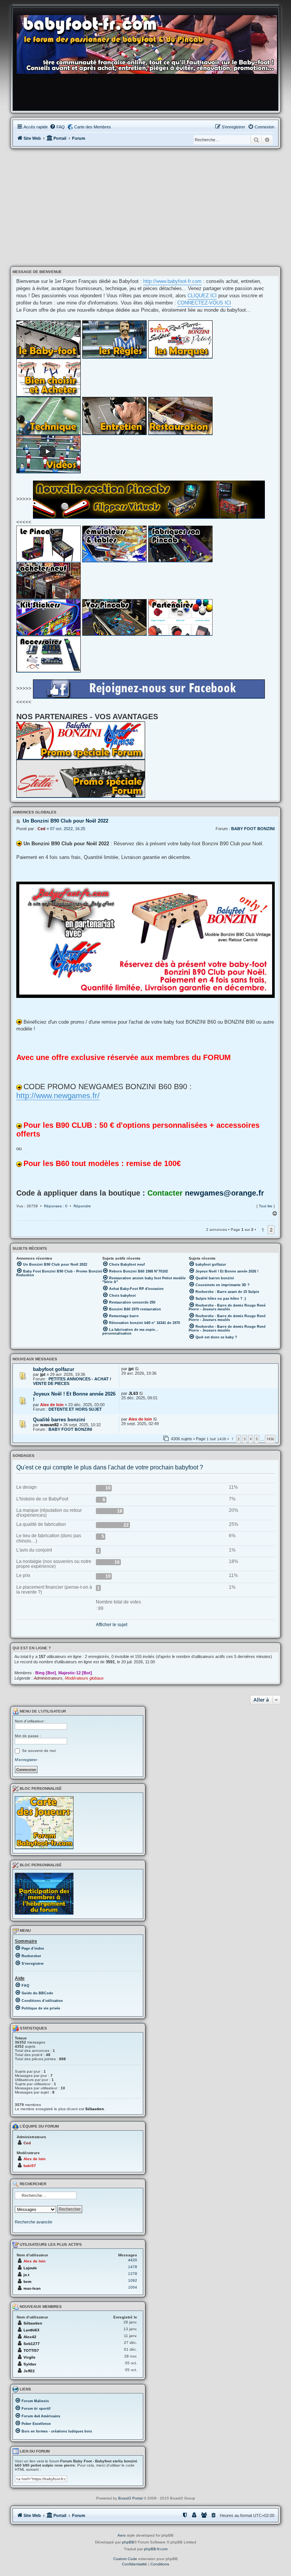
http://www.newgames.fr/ (58, 1096)
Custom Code (125, 2559)
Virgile (30, 2357)
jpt (43, 1374)
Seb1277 (32, 2344)
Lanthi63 (31, 2330)
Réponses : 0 (56, 1206)
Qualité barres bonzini (59, 1420)
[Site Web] (149, 61)
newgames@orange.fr (225, 1193)
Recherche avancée (34, 2222)
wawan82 (49, 1425)
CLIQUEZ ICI (202, 296)
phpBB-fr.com (156, 2549)
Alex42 (30, 2337)
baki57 (30, 2166)
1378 (133, 2274)
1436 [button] (270, 1439)
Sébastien (95, 2109)
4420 (133, 2260)
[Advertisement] (145, 206)
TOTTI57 (31, 2350)
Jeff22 (29, 2371)
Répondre (82, 1206)
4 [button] (251, 1439)
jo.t (26, 2275)
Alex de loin (52, 1405)
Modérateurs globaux (84, 1678)
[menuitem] (57, 127)
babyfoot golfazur (54, 1369)
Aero (122, 2535)
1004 (133, 2287)
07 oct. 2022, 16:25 (68, 829)
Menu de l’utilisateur (42, 1711)
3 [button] (245, 1439)
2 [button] (271, 1230)
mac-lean (32, 2288)
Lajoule (30, 2268)
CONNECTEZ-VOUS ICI (204, 303)
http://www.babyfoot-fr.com (172, 281)
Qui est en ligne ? (32, 1648)
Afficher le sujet (112, 1625)
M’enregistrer (26, 1760)
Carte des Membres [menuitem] (93, 127)
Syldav (30, 2364)
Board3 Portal (130, 2498)
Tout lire (266, 1206)
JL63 (133, 1393)
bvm (27, 2282)
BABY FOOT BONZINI (253, 829)
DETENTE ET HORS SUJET (75, 1409)
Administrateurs (48, 1678)
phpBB (128, 2542)
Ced (41, 829)
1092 (133, 2280)
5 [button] (257, 1439)
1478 (133, 2267)
